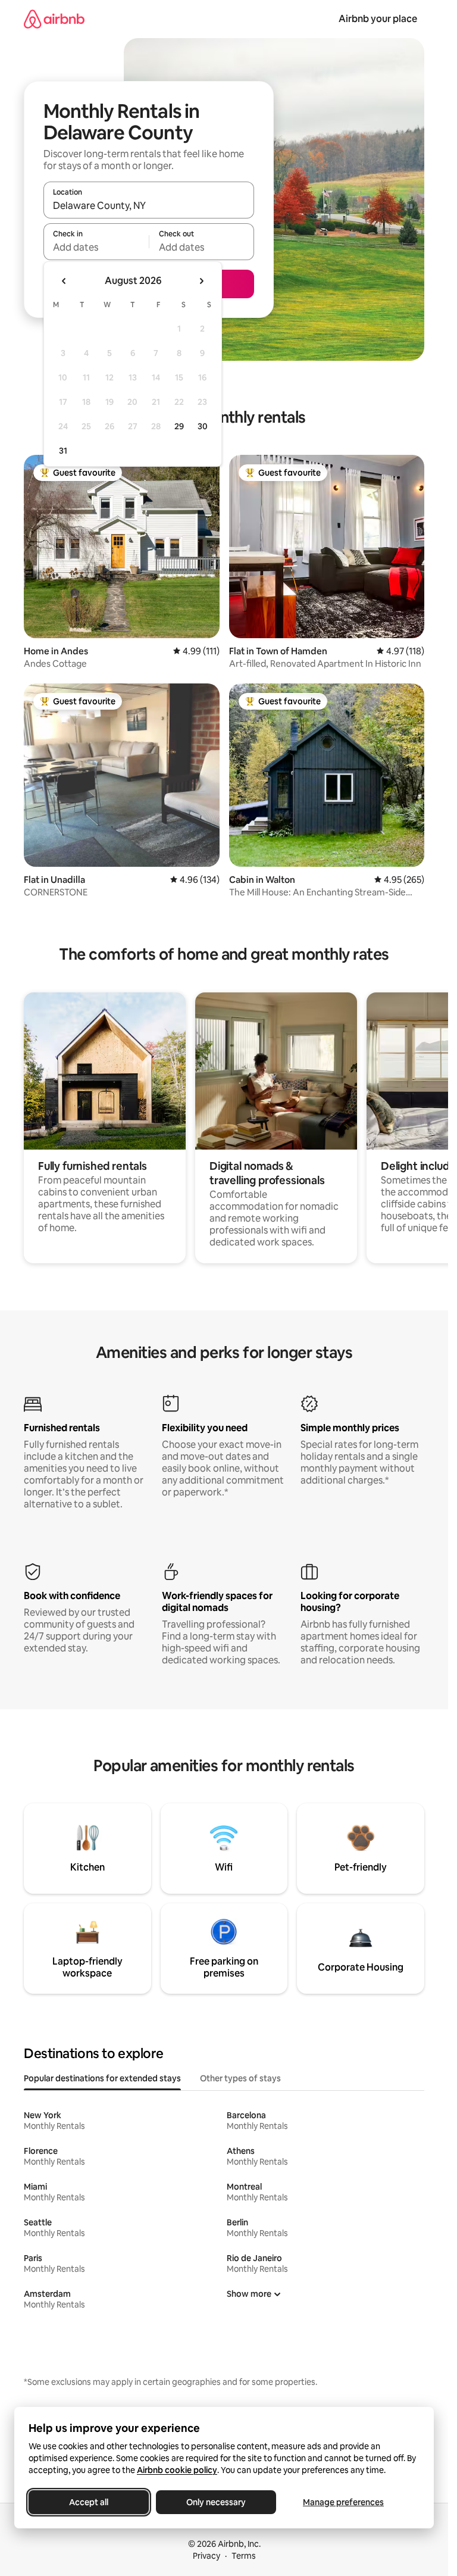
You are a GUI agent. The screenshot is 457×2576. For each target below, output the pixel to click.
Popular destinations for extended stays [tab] (102, 2078)
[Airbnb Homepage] (54, 19)
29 (179, 426)
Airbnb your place (378, 19)
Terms (244, 2556)
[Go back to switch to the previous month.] (64, 281)
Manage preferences (343, 2502)
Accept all (89, 2502)
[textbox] (96, 247)
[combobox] (149, 205)
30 (203, 426)
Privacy (206, 2556)
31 (63, 451)
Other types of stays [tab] (240, 2078)
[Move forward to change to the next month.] (201, 281)
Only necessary (216, 2502)
